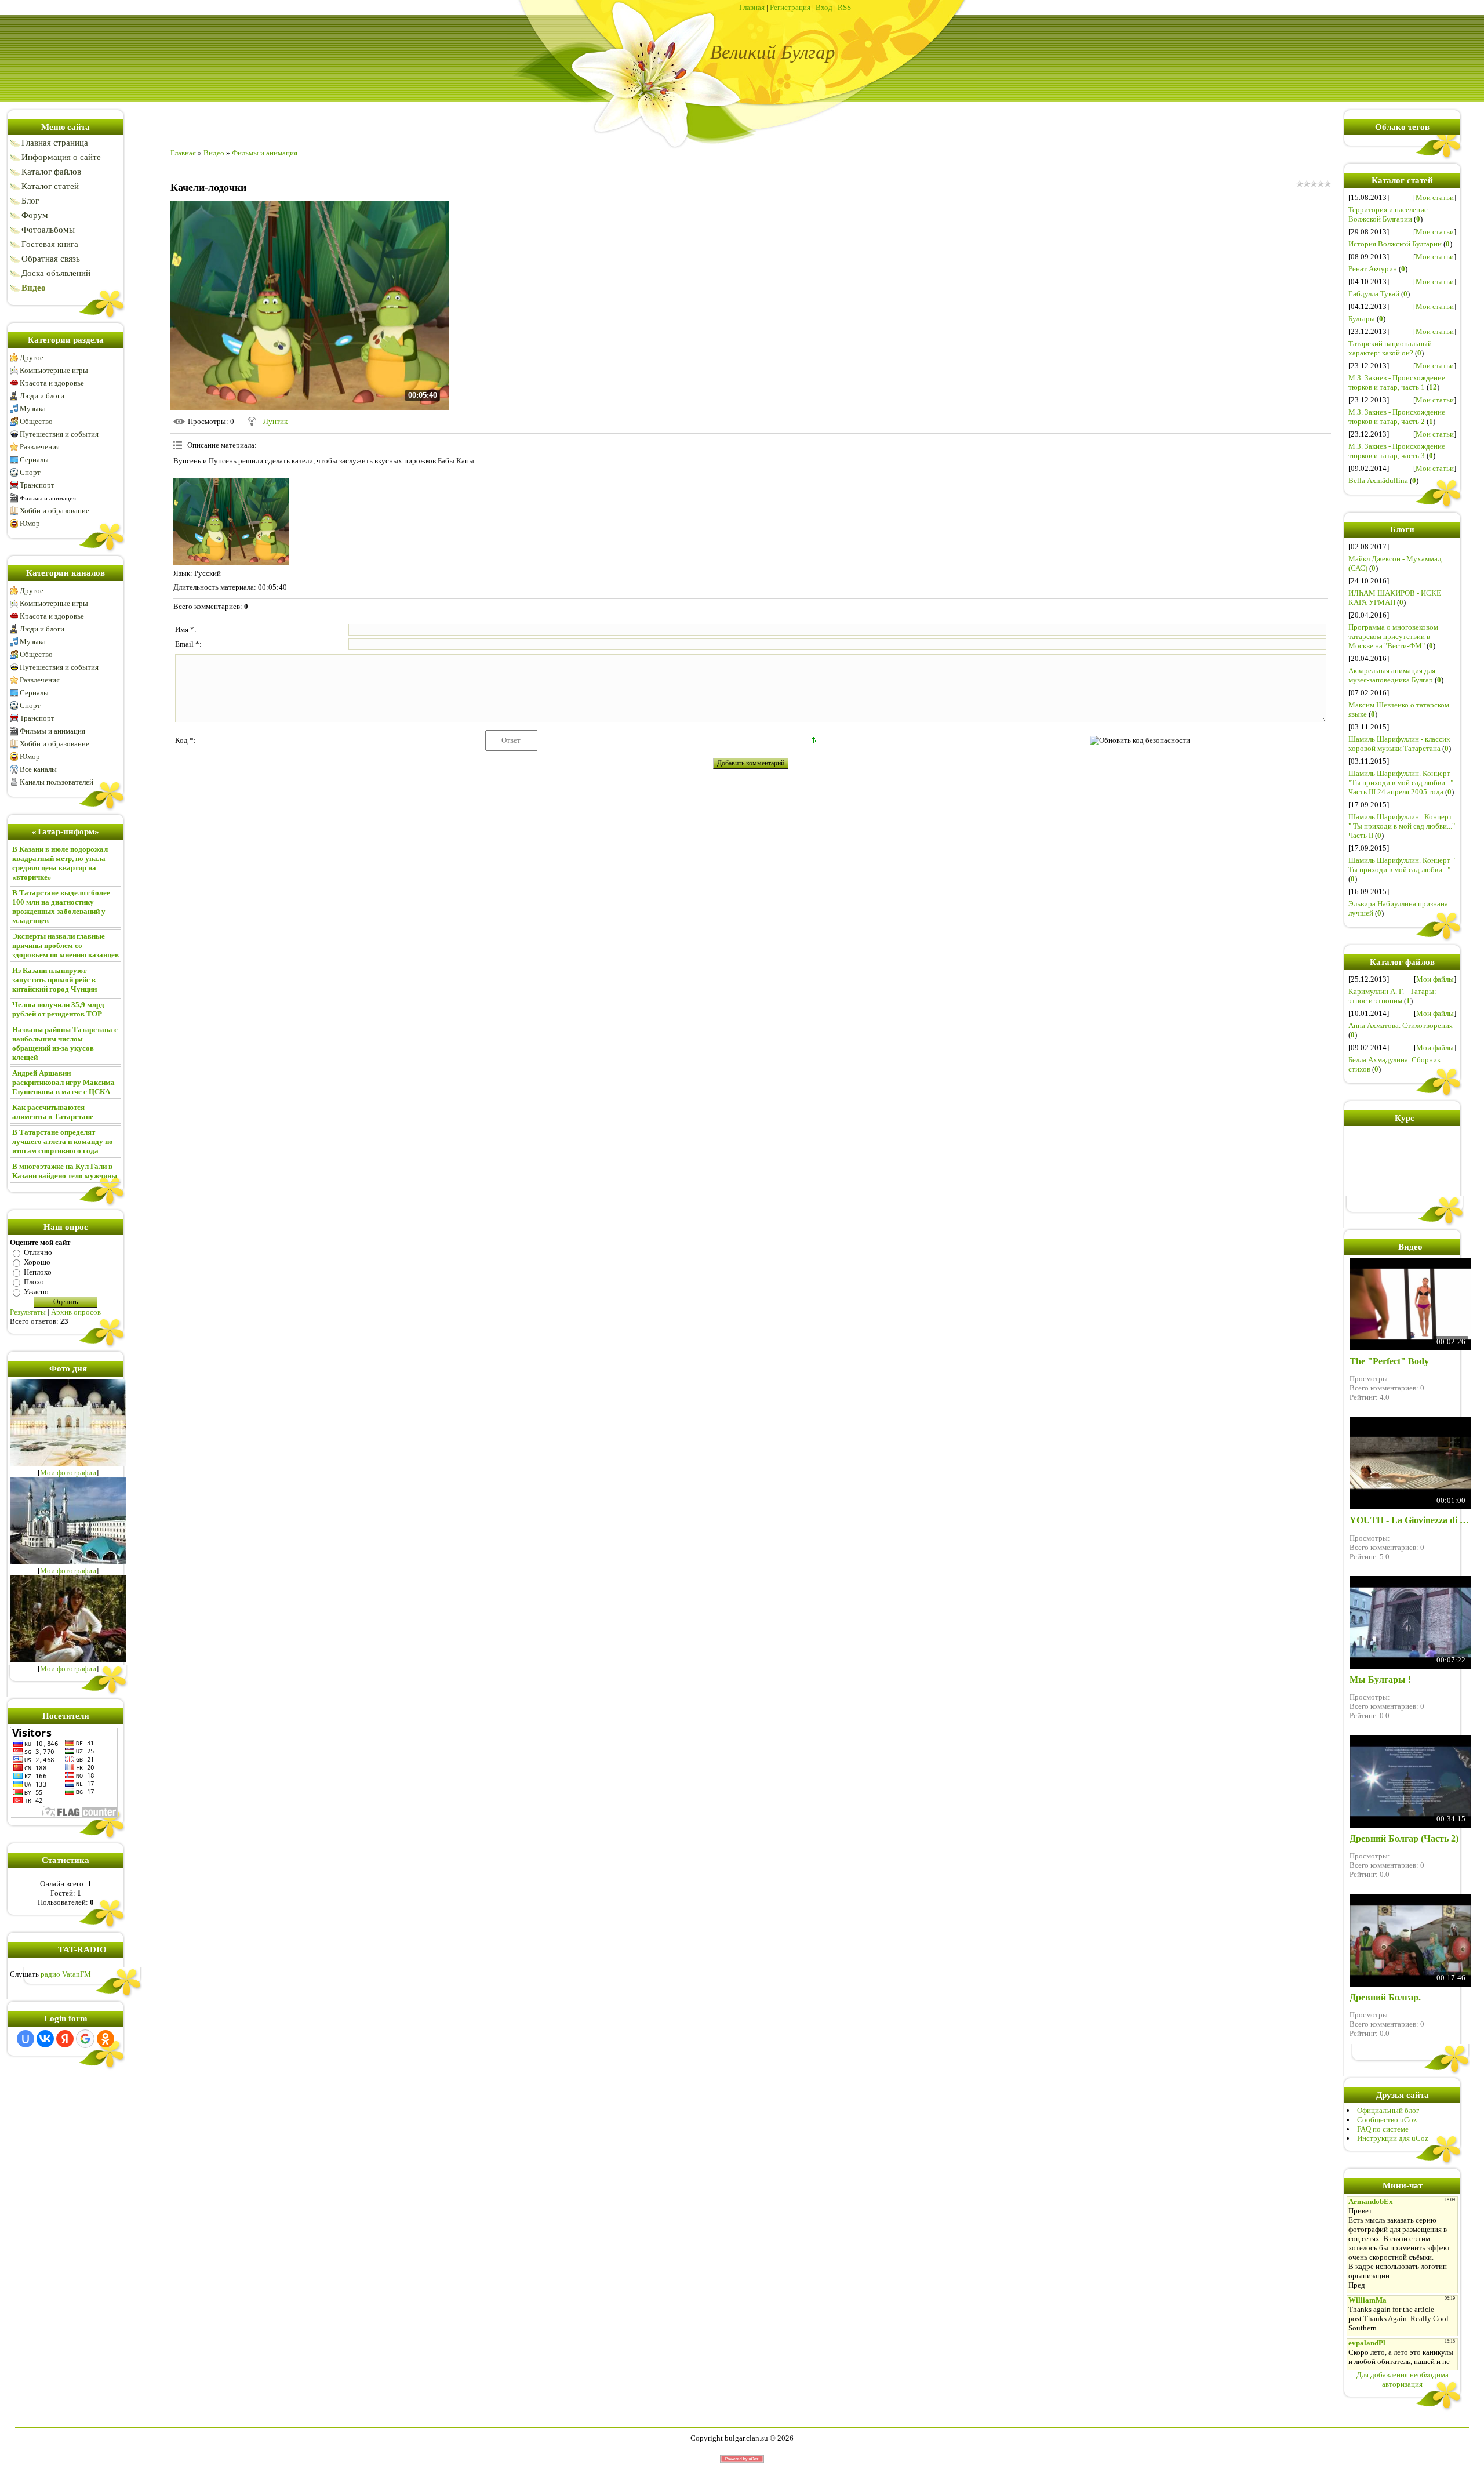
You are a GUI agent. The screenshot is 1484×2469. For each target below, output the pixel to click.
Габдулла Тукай (1374, 294)
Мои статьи (1435, 197)
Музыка (33, 409)
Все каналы (38, 769)
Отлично (38, 1252)
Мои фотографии (68, 1473)
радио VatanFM (66, 1974)
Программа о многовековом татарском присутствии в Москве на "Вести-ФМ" (1393, 636)
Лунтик (275, 421)
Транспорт (37, 485)
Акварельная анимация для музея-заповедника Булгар (1392, 675)
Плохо (34, 1282)
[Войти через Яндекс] (65, 2039)
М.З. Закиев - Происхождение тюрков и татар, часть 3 (1397, 451)
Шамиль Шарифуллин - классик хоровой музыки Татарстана (1399, 744)
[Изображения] (231, 522)
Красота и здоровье (52, 383)
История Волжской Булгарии (1395, 244)
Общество (36, 421)
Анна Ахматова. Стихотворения (1401, 1025)
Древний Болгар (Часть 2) (1404, 1838)
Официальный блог (1388, 2110)
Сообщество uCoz (1387, 2120)
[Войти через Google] (85, 2039)
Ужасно (36, 1292)
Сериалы (34, 460)
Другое (32, 357)
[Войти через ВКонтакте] (45, 2039)
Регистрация (790, 7)
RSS (844, 7)
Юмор (30, 523)
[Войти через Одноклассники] (106, 2039)
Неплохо (38, 1272)
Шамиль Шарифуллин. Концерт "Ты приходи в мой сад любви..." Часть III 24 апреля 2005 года (1401, 783)
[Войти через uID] (26, 2039)
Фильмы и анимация (48, 498)
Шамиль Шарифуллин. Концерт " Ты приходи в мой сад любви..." (1402, 865)
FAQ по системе (1383, 2129)
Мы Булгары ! (1380, 1680)
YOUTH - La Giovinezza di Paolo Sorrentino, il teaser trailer (1410, 1520)
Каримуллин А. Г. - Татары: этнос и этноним (1392, 996)
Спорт (30, 472)
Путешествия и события (59, 434)
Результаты (28, 1312)
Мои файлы (1435, 979)
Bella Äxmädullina (1378, 480)
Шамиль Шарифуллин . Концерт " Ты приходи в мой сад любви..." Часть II (1402, 826)
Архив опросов (76, 1312)
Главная (752, 7)
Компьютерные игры (54, 370)
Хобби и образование (54, 511)
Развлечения (40, 447)
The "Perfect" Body (1389, 1361)
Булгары (1362, 319)
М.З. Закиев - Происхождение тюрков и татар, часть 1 (1397, 382)
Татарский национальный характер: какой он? (1390, 348)
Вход (824, 7)
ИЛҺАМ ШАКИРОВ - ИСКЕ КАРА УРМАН (1395, 598)
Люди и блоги (42, 396)
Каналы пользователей (57, 782)
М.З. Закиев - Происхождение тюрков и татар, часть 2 (1397, 417)
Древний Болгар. (1385, 1997)
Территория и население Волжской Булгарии (1388, 214)
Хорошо (37, 1262)
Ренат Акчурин (1373, 269)
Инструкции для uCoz (1393, 2138)
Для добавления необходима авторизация (1403, 2379)
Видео (214, 153)
